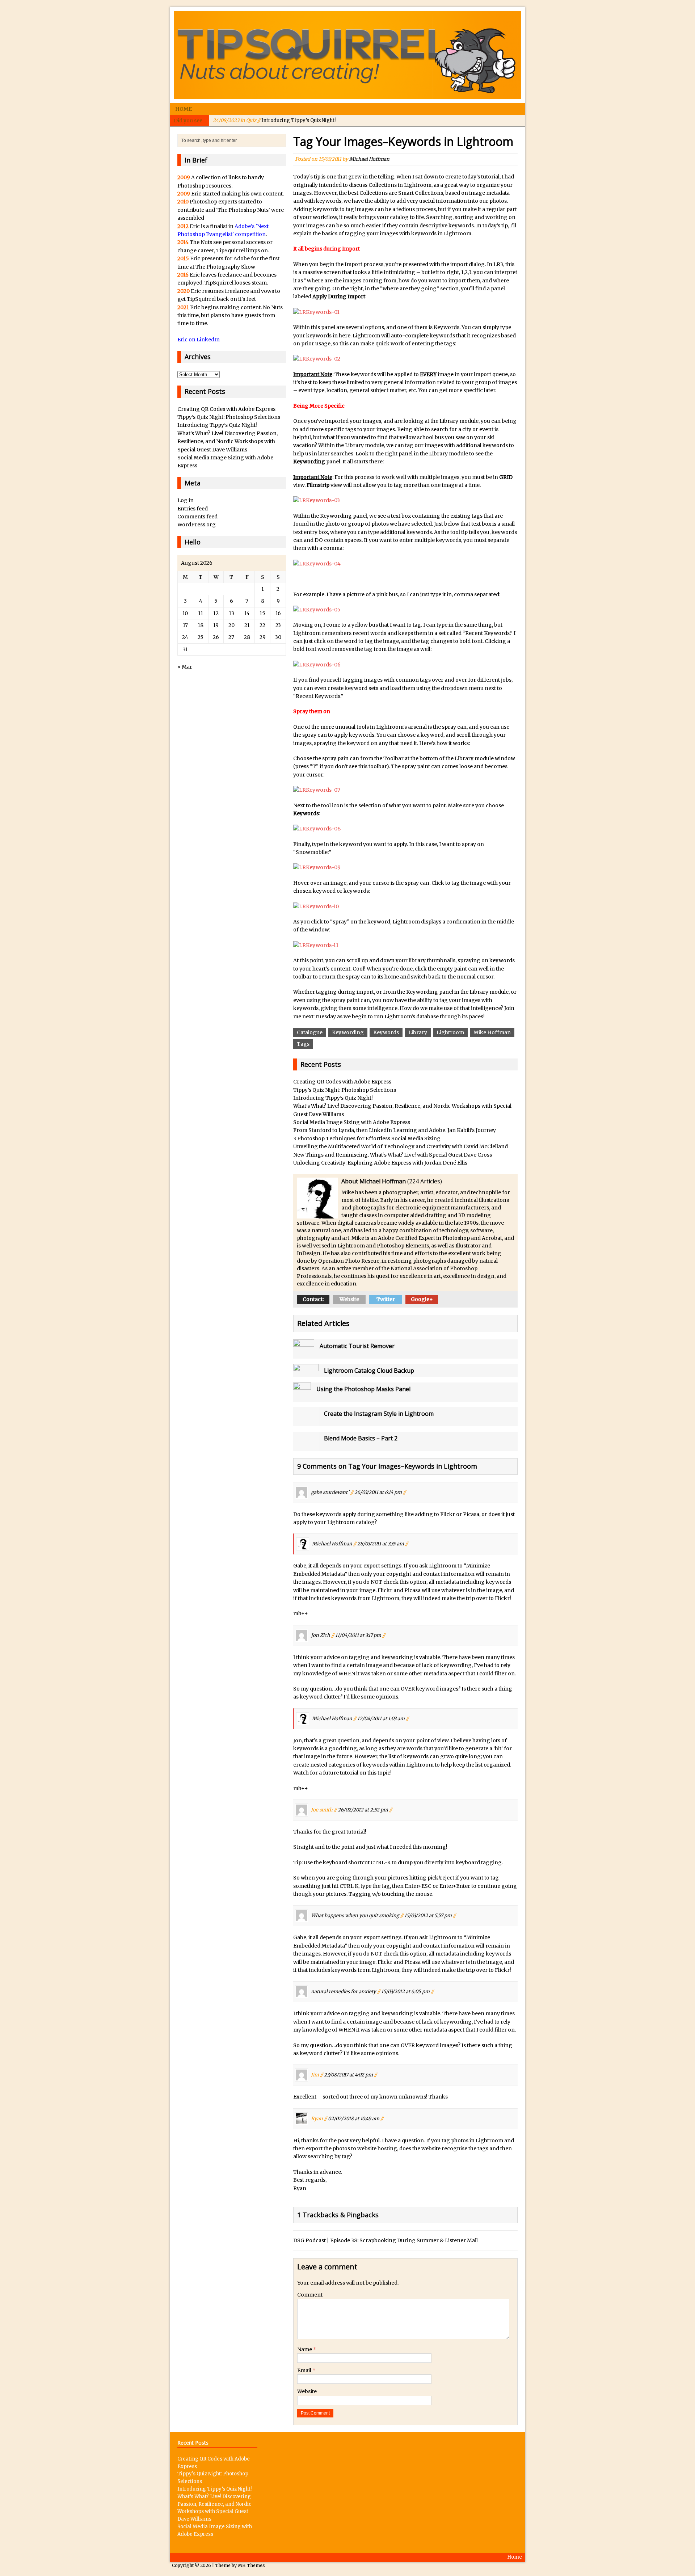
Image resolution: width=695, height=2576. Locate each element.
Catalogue (310, 1032)
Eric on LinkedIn (199, 340)
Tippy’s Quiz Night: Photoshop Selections (345, 1090)
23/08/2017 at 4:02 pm (348, 2075)
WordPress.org (197, 525)
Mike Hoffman (492, 1032)
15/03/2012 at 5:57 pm (428, 1916)
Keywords (386, 1032)
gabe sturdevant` (330, 1492)
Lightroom (450, 1032)
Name (305, 2349)
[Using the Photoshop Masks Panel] (302, 1398)
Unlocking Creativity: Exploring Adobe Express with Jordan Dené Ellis (380, 1163)
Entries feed (193, 509)
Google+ (422, 1299)
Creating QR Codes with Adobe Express (342, 1082)
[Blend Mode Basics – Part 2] (306, 1447)
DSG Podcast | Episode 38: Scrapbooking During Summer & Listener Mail (386, 2240)
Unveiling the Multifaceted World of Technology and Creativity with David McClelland (401, 1146)
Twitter (386, 1299)
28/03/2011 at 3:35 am (381, 1544)
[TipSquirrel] (347, 55)
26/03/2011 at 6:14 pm (378, 1492)
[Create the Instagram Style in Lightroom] (306, 1422)
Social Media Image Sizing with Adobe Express (352, 1122)
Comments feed (197, 517)
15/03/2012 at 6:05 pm (405, 1992)
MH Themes (251, 2565)
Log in (186, 500)
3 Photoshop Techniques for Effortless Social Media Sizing (367, 1138)
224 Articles (425, 1181)
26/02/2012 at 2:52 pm (363, 1810)
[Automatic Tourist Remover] (304, 1355)
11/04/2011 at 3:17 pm (358, 1635)
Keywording (348, 1032)
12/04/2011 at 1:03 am (381, 1718)
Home (184, 109)
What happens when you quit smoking (355, 1916)
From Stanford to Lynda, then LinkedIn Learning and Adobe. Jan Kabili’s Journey (395, 1130)
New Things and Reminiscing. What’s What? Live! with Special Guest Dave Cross (393, 1155)
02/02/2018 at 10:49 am (354, 2118)
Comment (310, 2295)
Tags (303, 1044)
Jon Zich (321, 1635)
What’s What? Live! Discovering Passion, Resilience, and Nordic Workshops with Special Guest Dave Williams (228, 441)
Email (305, 2370)
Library (418, 1032)
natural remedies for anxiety (344, 1992)
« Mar (185, 667)
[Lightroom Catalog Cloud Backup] (306, 1373)
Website (349, 1299)
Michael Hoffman (369, 159)
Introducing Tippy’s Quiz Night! (274, 120)
